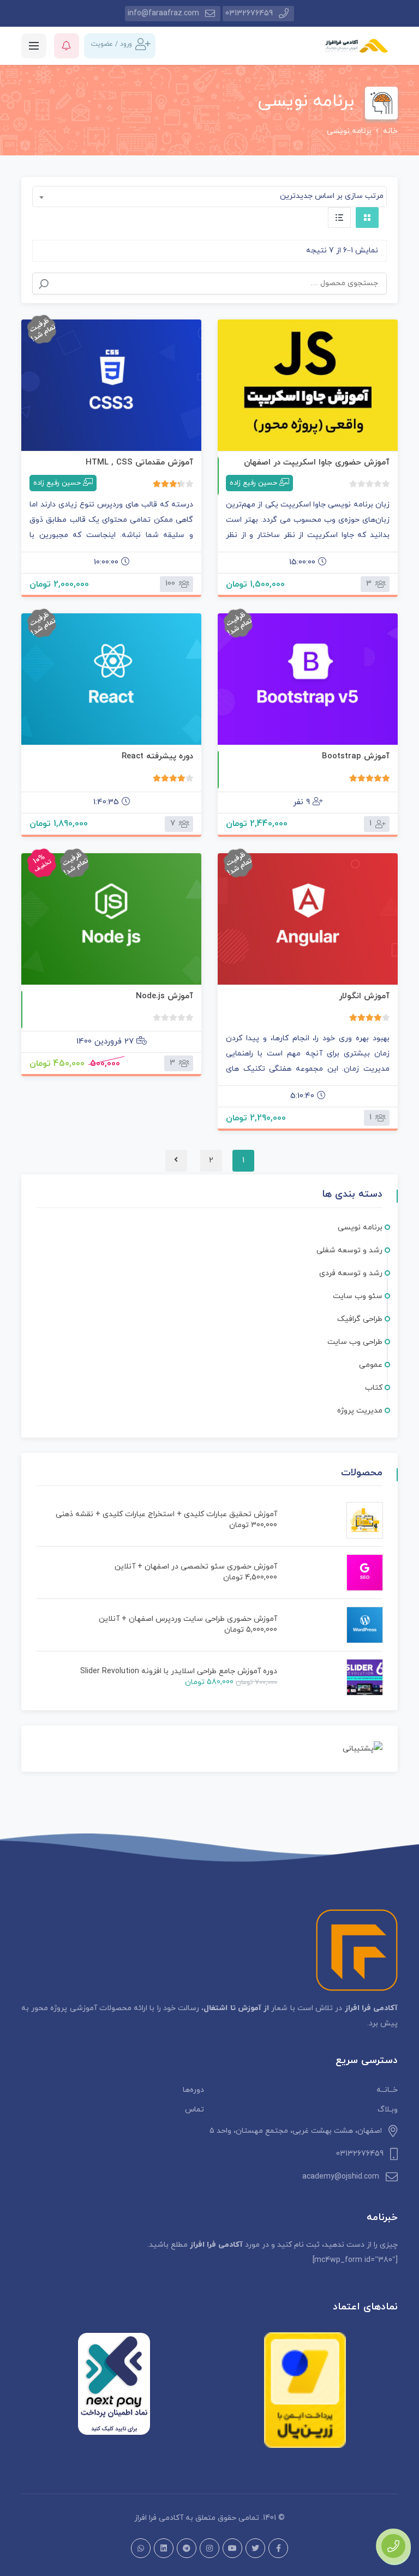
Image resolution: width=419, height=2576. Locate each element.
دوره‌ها (193, 2090)
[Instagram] (209, 2548)
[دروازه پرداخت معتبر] (305, 2390)
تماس (194, 2110)
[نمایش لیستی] (339, 218)
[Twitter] (255, 2548)
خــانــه (387, 2090)
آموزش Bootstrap (356, 756)
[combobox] (209, 197)
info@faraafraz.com (163, 13)
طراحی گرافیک (360, 1319)
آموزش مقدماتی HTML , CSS (139, 463)
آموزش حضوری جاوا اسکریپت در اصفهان (317, 463)
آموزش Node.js (164, 996)
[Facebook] (278, 2548)
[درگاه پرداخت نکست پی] (114, 2384)
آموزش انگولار (364, 996)
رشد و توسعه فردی (351, 1273)
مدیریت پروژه (360, 1411)
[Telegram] (187, 2548)
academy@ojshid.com (341, 2177)
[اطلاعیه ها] (67, 46)
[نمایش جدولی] (367, 218)
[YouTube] (232, 2548)
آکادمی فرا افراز (159, 2518)
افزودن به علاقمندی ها (376, 438)
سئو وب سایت (358, 1296)
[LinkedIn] (164, 2548)
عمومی (371, 1365)
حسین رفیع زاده (253, 483)
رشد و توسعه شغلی (349, 1250)
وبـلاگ (388, 2110)
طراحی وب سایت (355, 1342)
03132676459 (249, 13)
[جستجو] (44, 284)
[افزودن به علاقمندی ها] (308, 385)
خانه (390, 131)
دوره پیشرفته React (157, 756)
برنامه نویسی (360, 1227)
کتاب (374, 1388)
